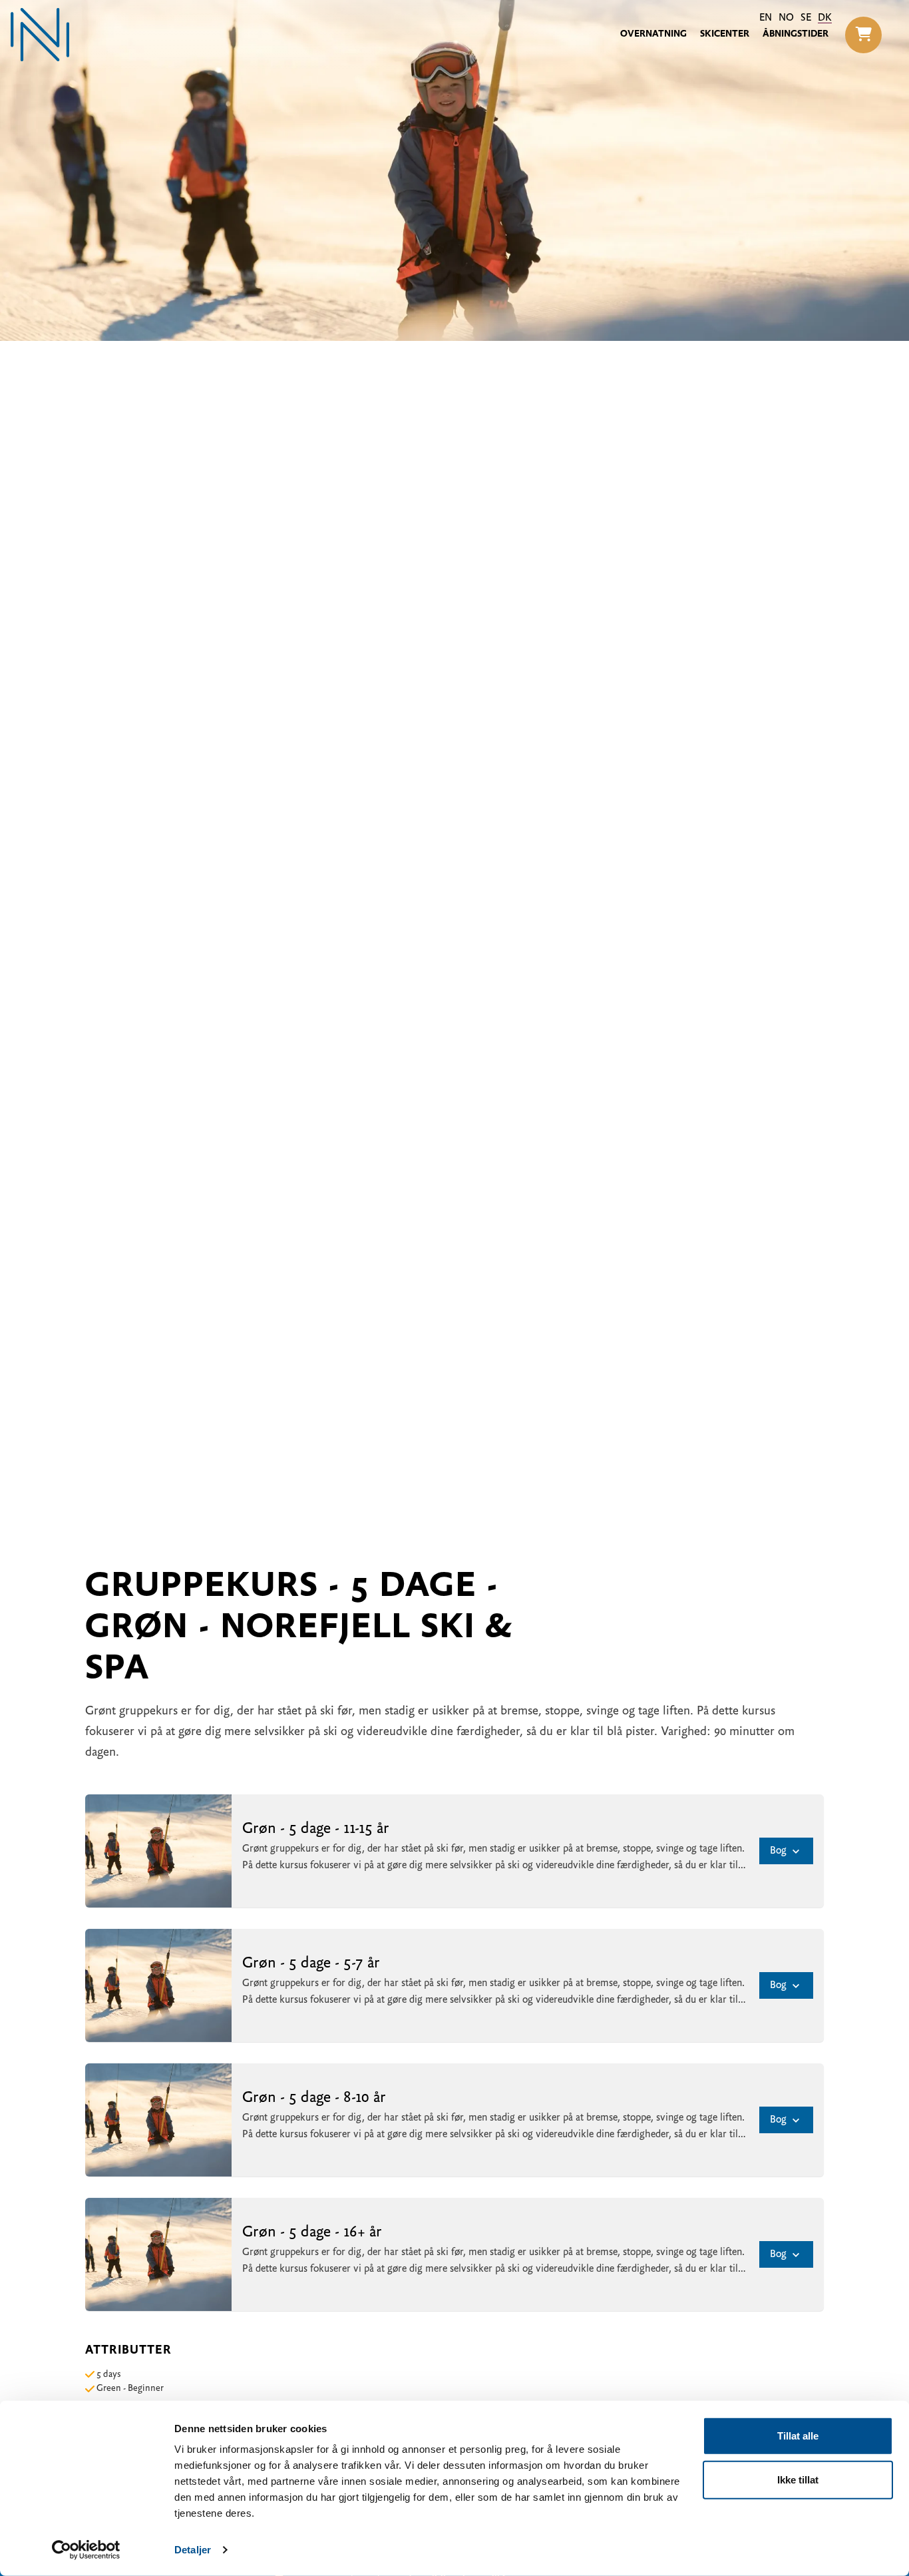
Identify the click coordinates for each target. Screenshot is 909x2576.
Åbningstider (796, 34)
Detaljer (193, 2550)
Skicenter (725, 34)
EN (766, 18)
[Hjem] (40, 35)
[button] (863, 35)
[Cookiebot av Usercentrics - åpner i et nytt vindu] (86, 2550)
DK (825, 18)
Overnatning (653, 34)
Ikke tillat (798, 2479)
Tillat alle (798, 2436)
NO (786, 18)
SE (806, 18)
